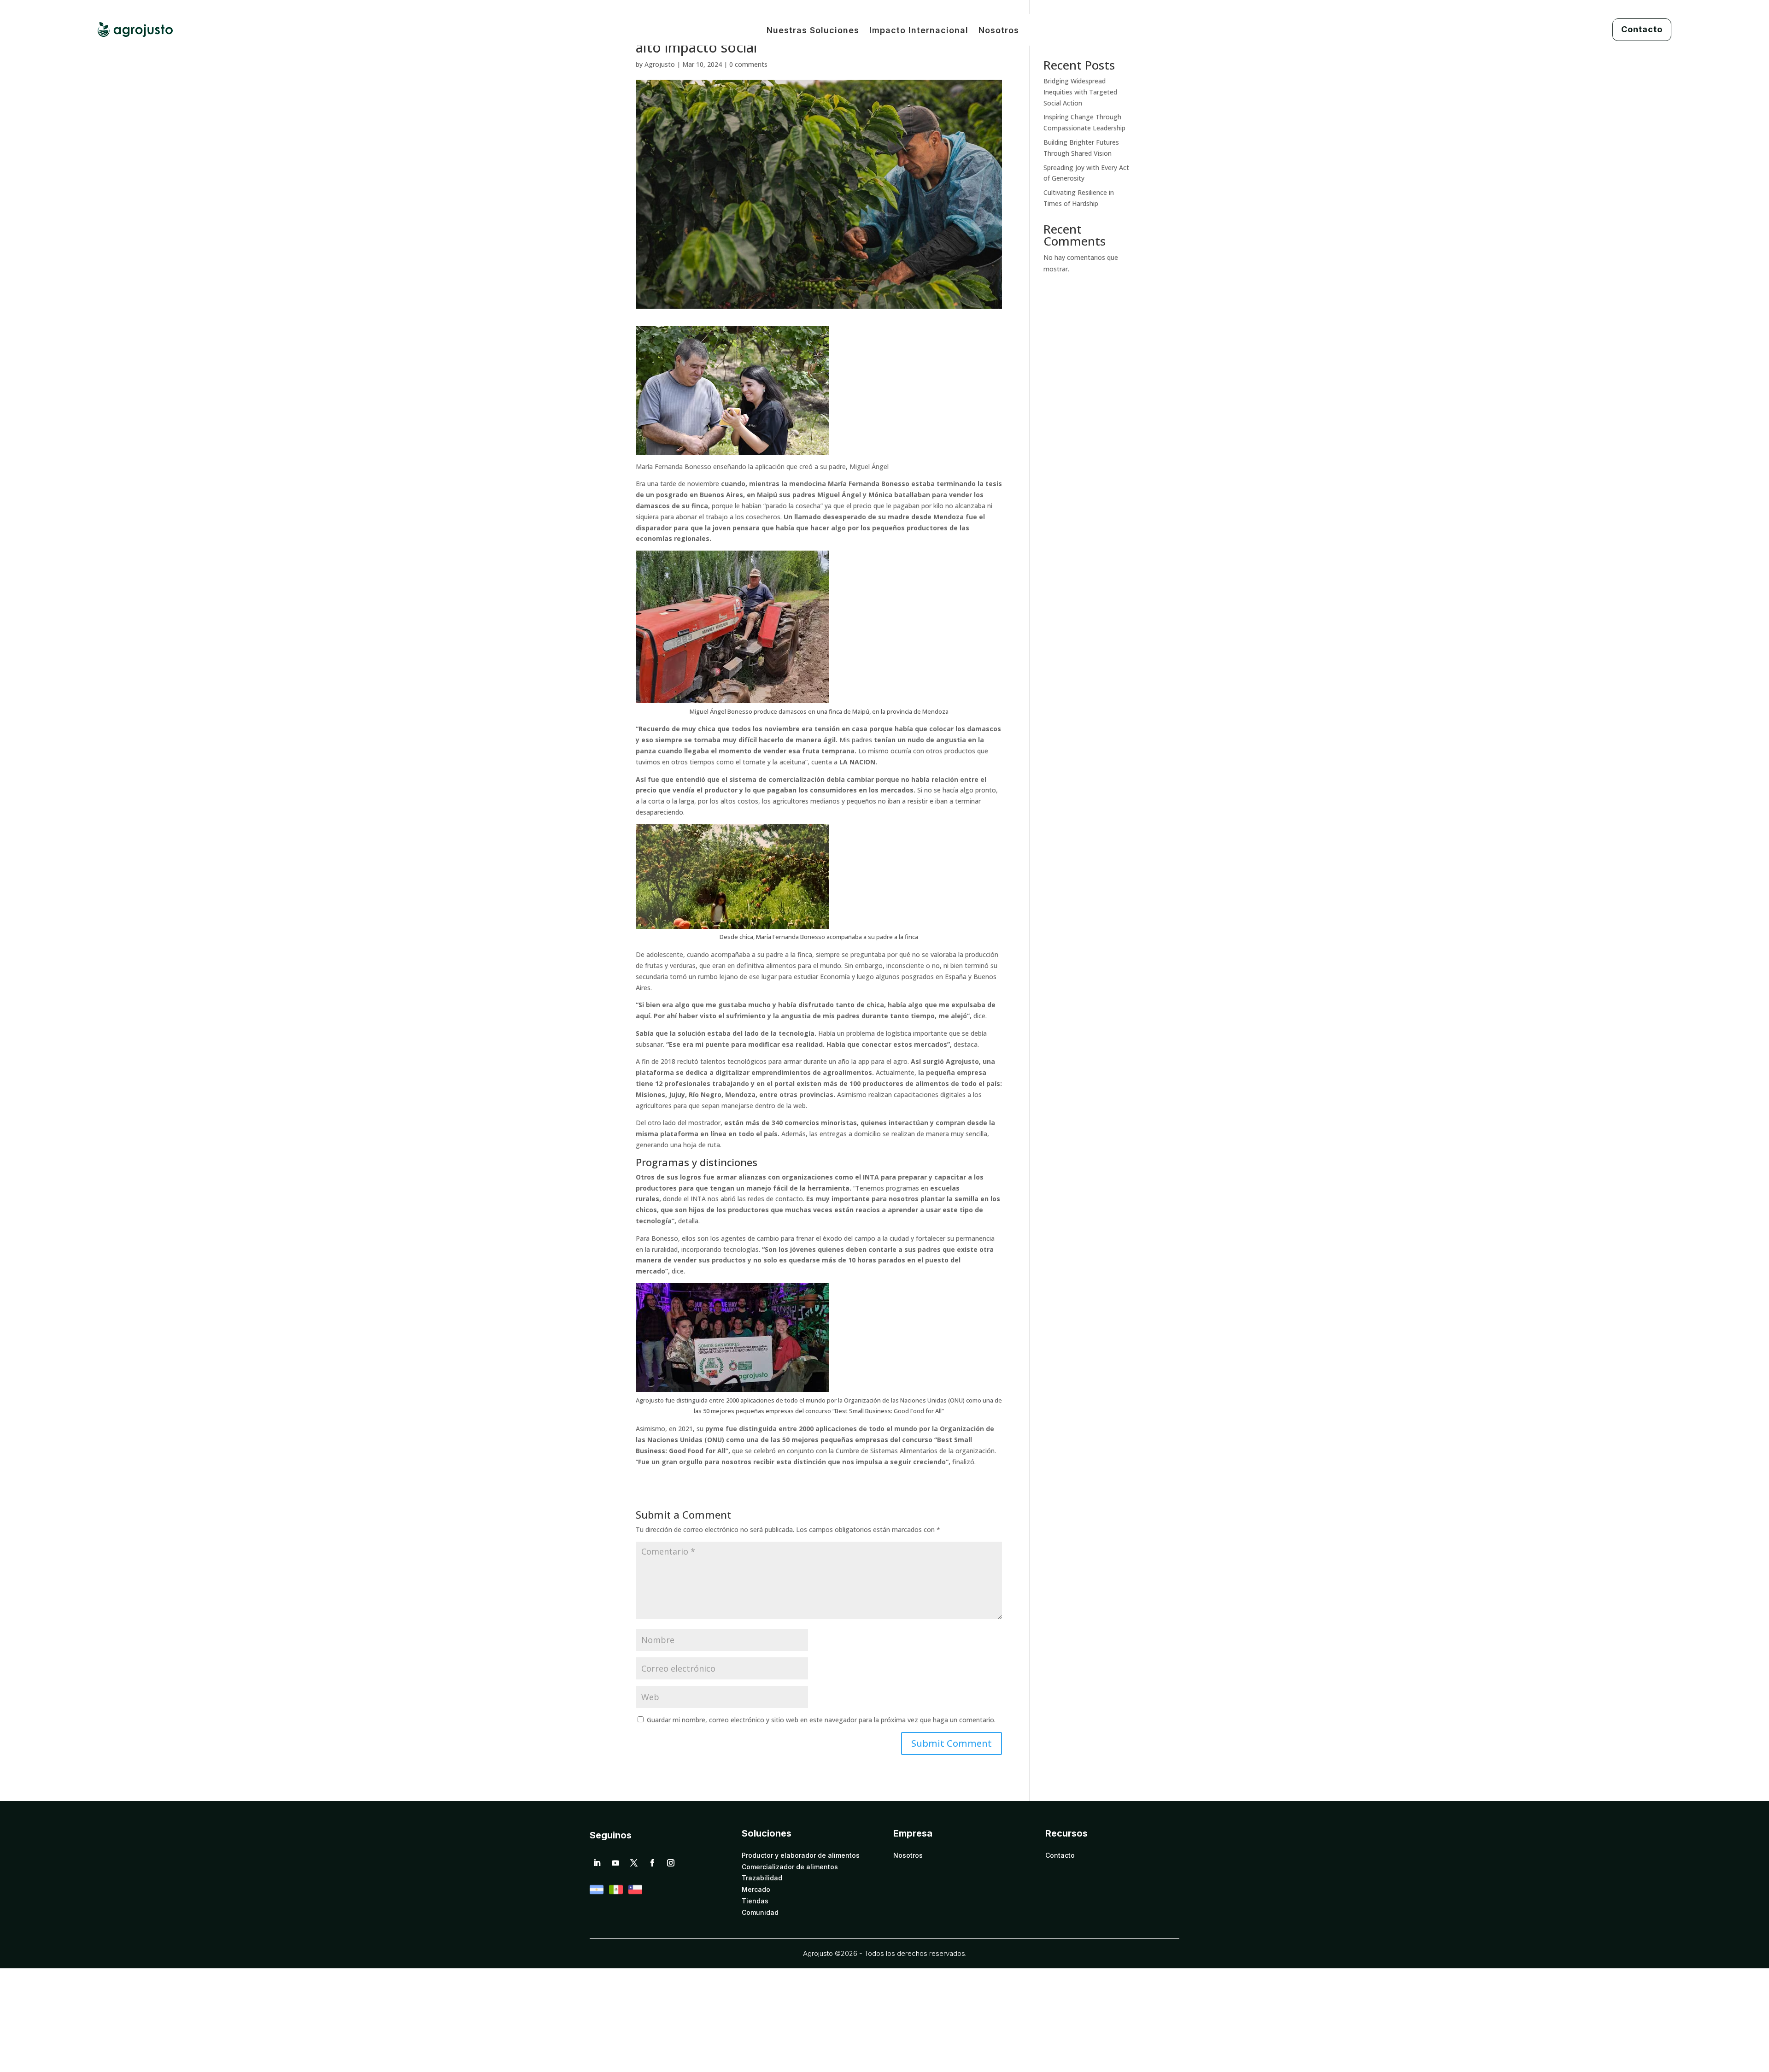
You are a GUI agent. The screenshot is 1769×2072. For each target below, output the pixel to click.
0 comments (748, 64)
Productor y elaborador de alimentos (801, 1855)
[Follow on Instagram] (671, 1863)
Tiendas (755, 1901)
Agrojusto (660, 64)
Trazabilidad (762, 1878)
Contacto (1642, 29)
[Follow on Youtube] (615, 1863)
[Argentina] (597, 1894)
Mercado (756, 1890)
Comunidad (760, 1913)
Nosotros (999, 31)
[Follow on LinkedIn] (597, 1863)
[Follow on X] (634, 1863)
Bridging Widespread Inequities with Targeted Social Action (1080, 92)
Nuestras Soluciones (813, 31)
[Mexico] (616, 1894)
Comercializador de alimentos (790, 1867)
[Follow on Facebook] (652, 1863)
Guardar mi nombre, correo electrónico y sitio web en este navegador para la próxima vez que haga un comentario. (821, 1720)
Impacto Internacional (919, 31)
